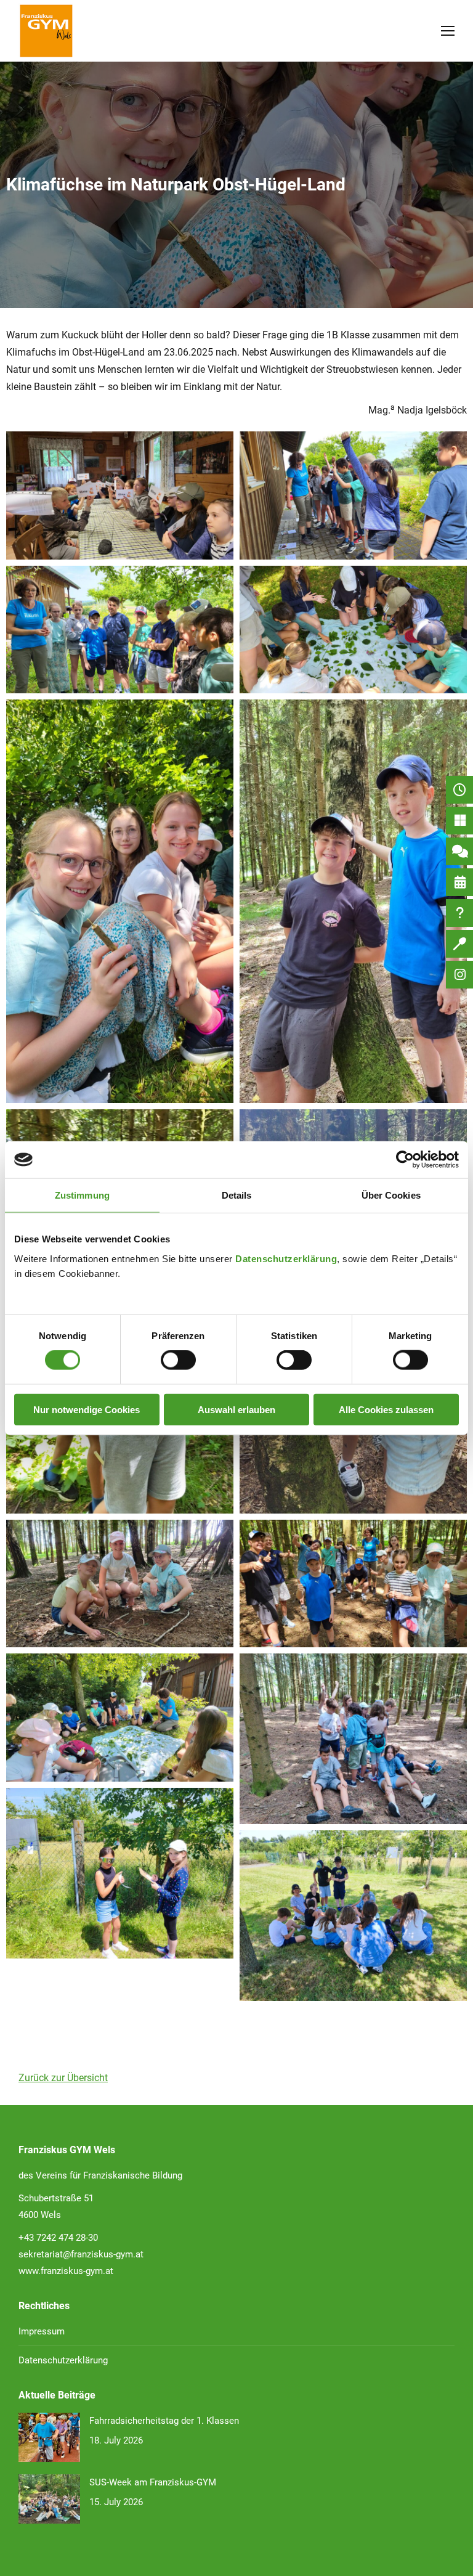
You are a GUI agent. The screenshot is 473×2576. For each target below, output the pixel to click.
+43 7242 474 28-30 (58, 2238)
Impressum (42, 2331)
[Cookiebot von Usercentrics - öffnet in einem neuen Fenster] (405, 1160)
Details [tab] (237, 1195)
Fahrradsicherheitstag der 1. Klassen (164, 2421)
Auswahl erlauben (236, 1409)
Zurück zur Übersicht (63, 2078)
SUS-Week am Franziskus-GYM (153, 2482)
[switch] (178, 1360)
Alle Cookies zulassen (386, 1409)
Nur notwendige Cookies (87, 1409)
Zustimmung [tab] (82, 1195)
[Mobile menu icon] (448, 31)
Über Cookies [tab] (391, 1195)
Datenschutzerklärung (286, 1258)
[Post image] (49, 2437)
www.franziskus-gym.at (66, 2271)
